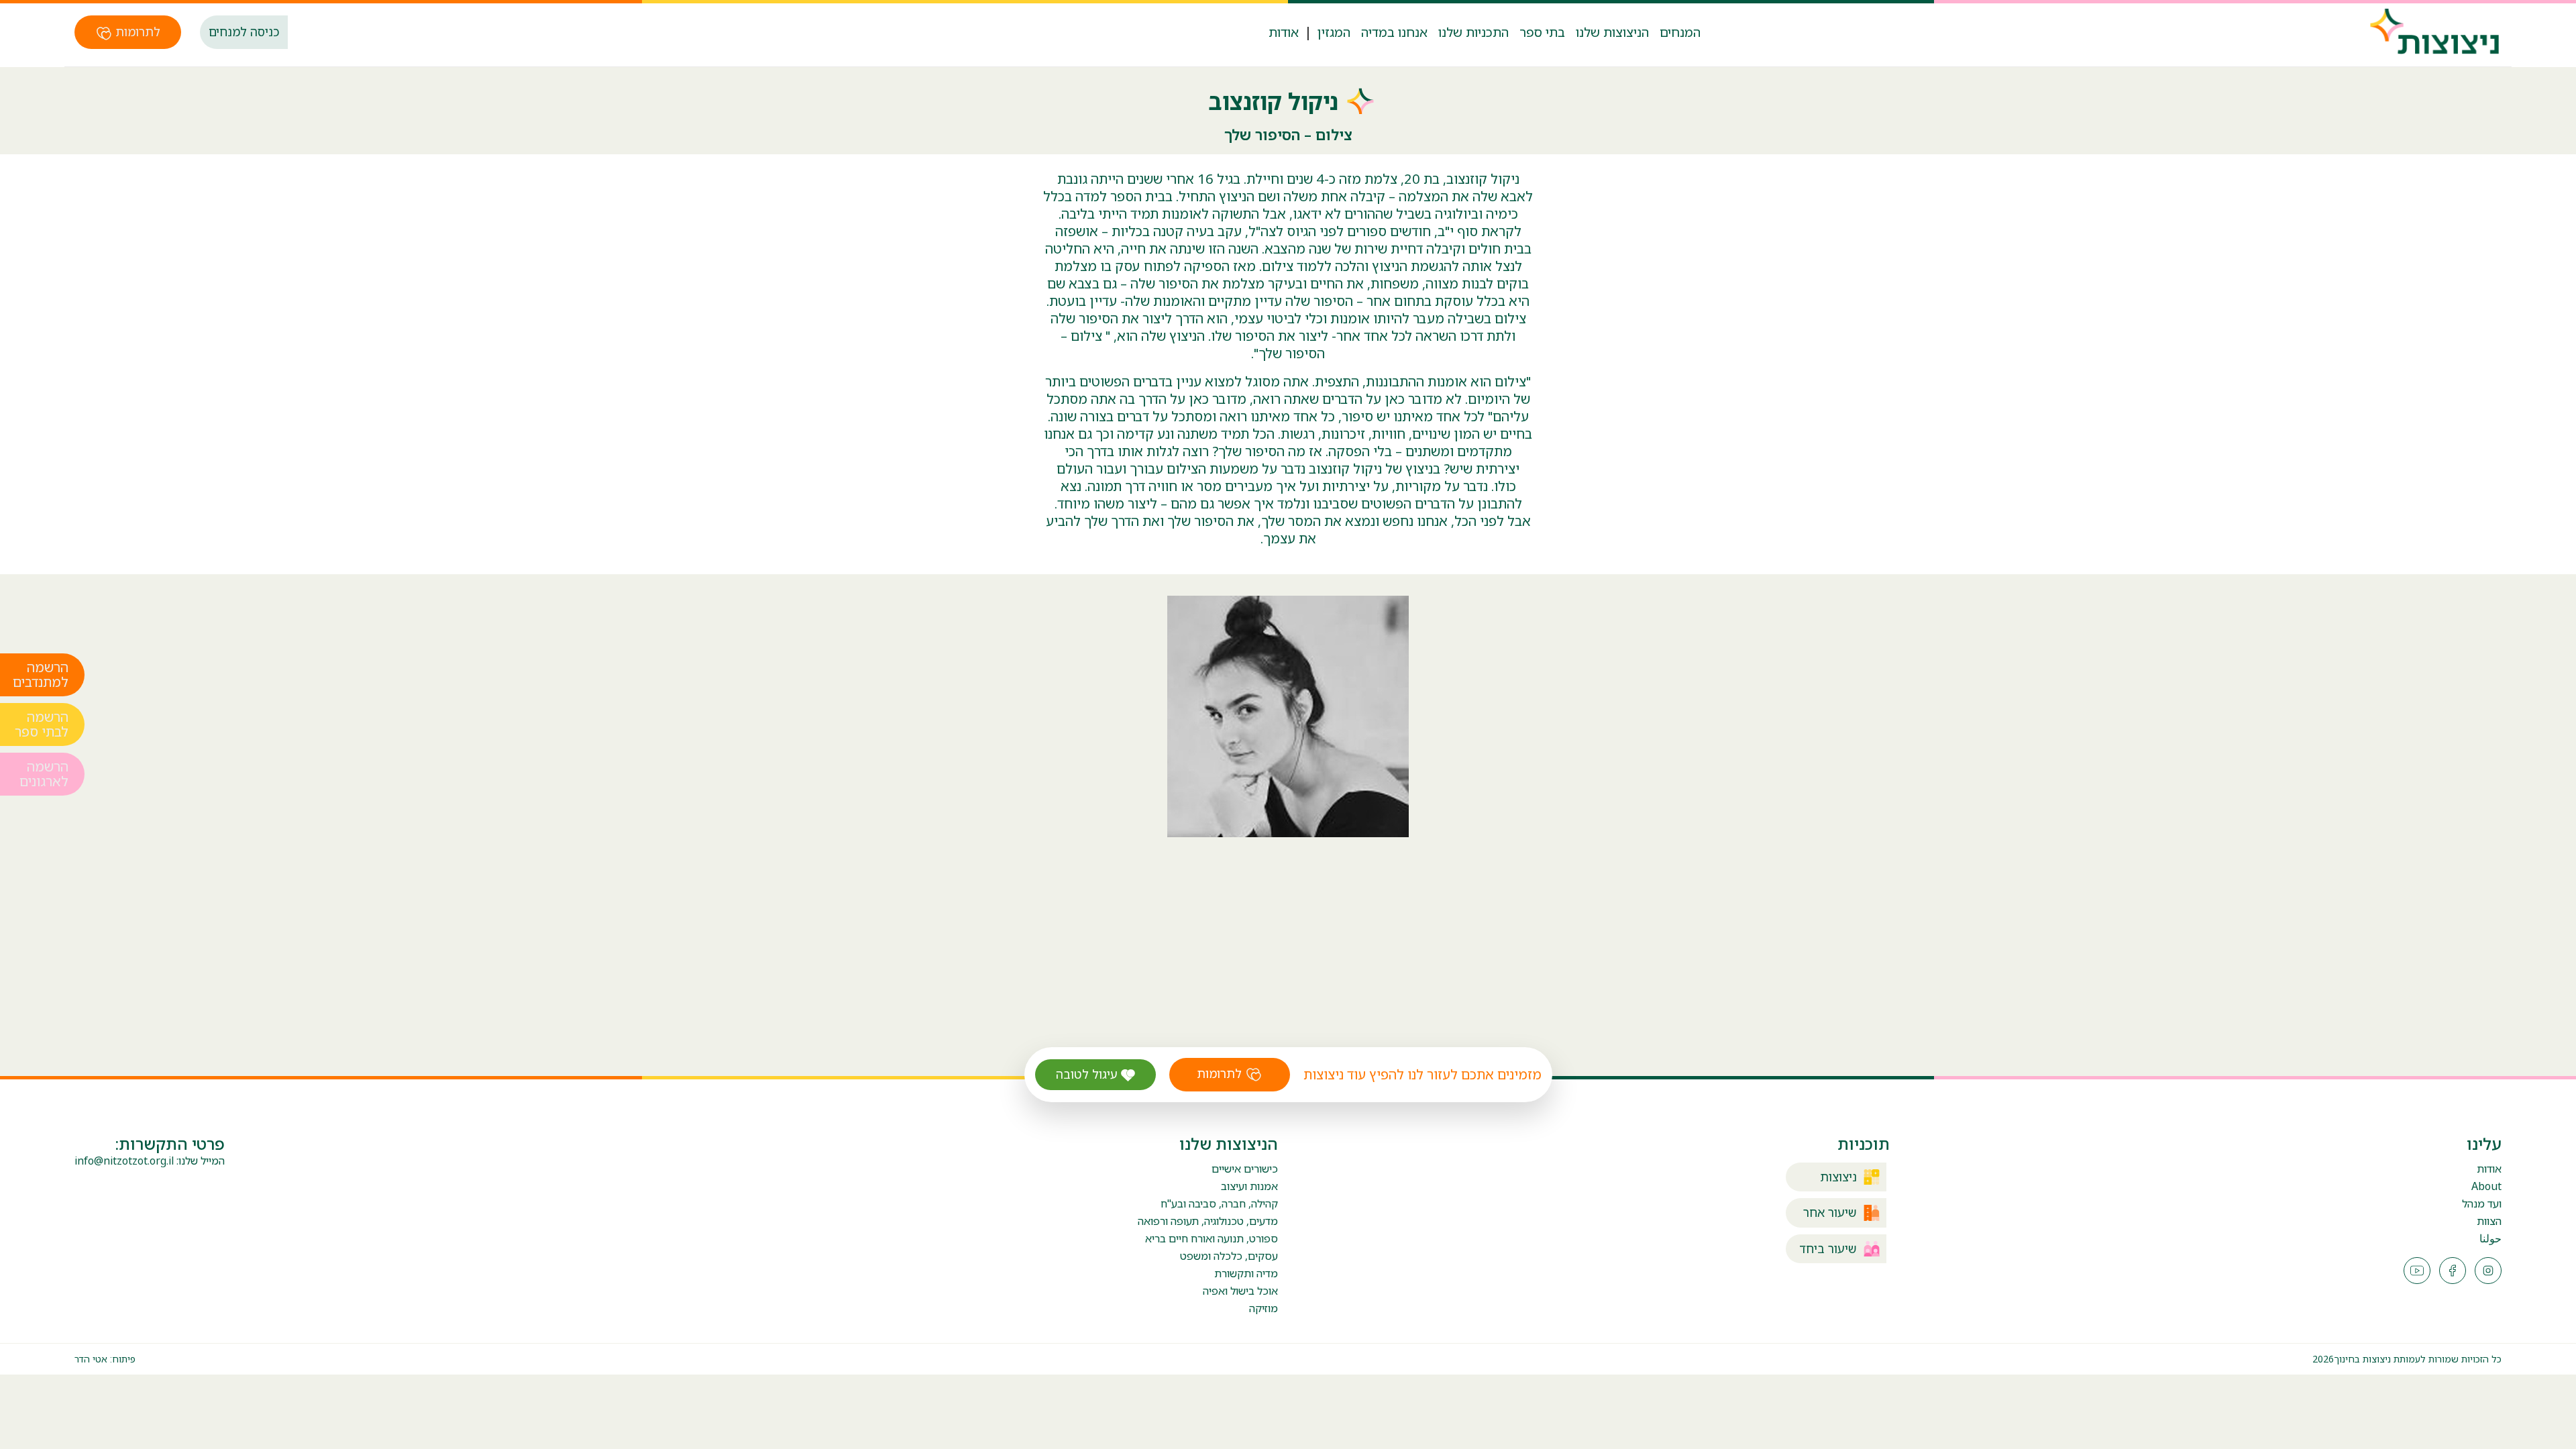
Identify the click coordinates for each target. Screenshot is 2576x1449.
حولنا (2490, 1239)
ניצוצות (1838, 1177)
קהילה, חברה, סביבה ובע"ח (1219, 1203)
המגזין (1334, 32)
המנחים (1680, 32)
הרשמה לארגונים (44, 774)
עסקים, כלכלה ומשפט (1229, 1256)
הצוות (2489, 1221)
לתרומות (136, 32)
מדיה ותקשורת (1246, 1273)
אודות (1284, 32)
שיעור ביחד (1828, 1249)
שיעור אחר (1830, 1213)
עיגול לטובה (1088, 1074)
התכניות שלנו (1473, 32)
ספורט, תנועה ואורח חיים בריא (1212, 1238)
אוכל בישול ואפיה (1240, 1291)
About (2486, 1186)
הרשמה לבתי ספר (42, 724)
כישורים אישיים (1245, 1169)
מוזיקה (1264, 1308)
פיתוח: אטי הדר (105, 1359)
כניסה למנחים (244, 32)
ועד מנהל (2482, 1204)
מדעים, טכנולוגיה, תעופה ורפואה (1208, 1221)
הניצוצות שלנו (1612, 32)
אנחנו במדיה (1394, 32)
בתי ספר (1542, 32)
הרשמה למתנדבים (41, 675)
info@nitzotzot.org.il (124, 1161)
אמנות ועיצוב (1249, 1186)
